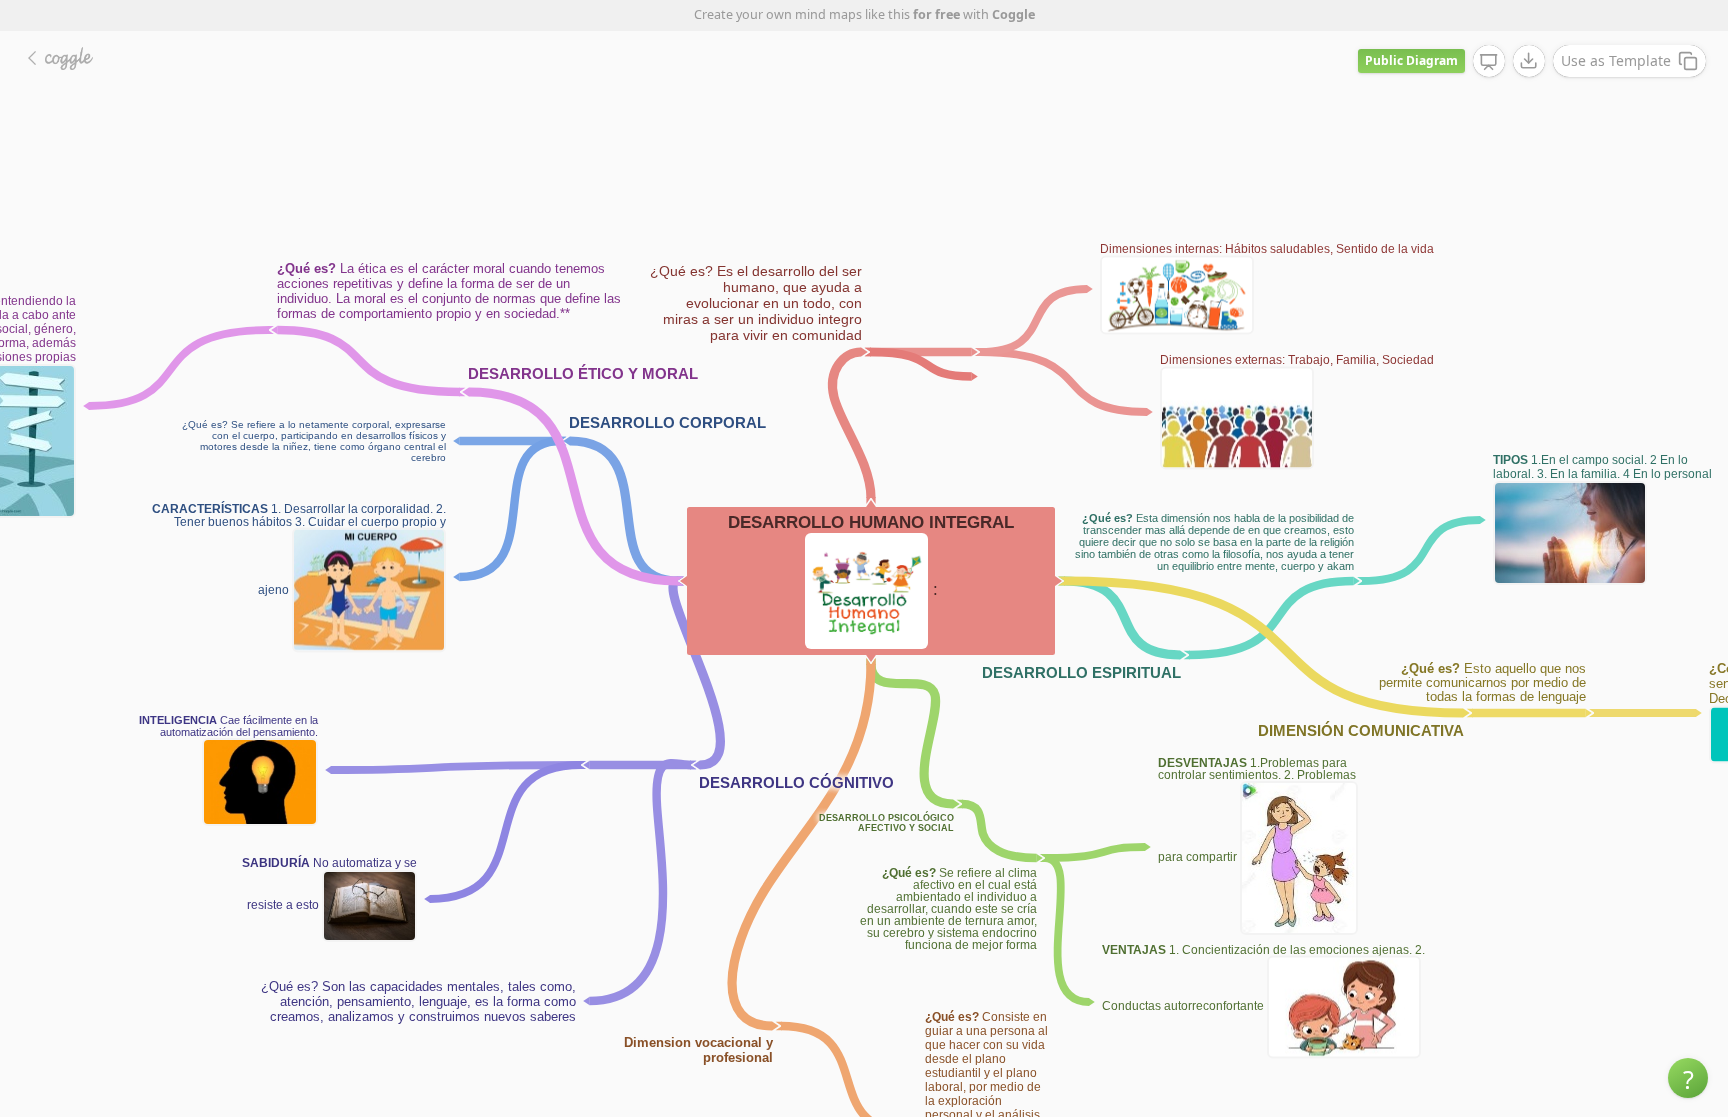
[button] (1688, 1078)
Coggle (1013, 14)
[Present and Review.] (1489, 62)
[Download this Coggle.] (1529, 61)
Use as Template (1616, 60)
